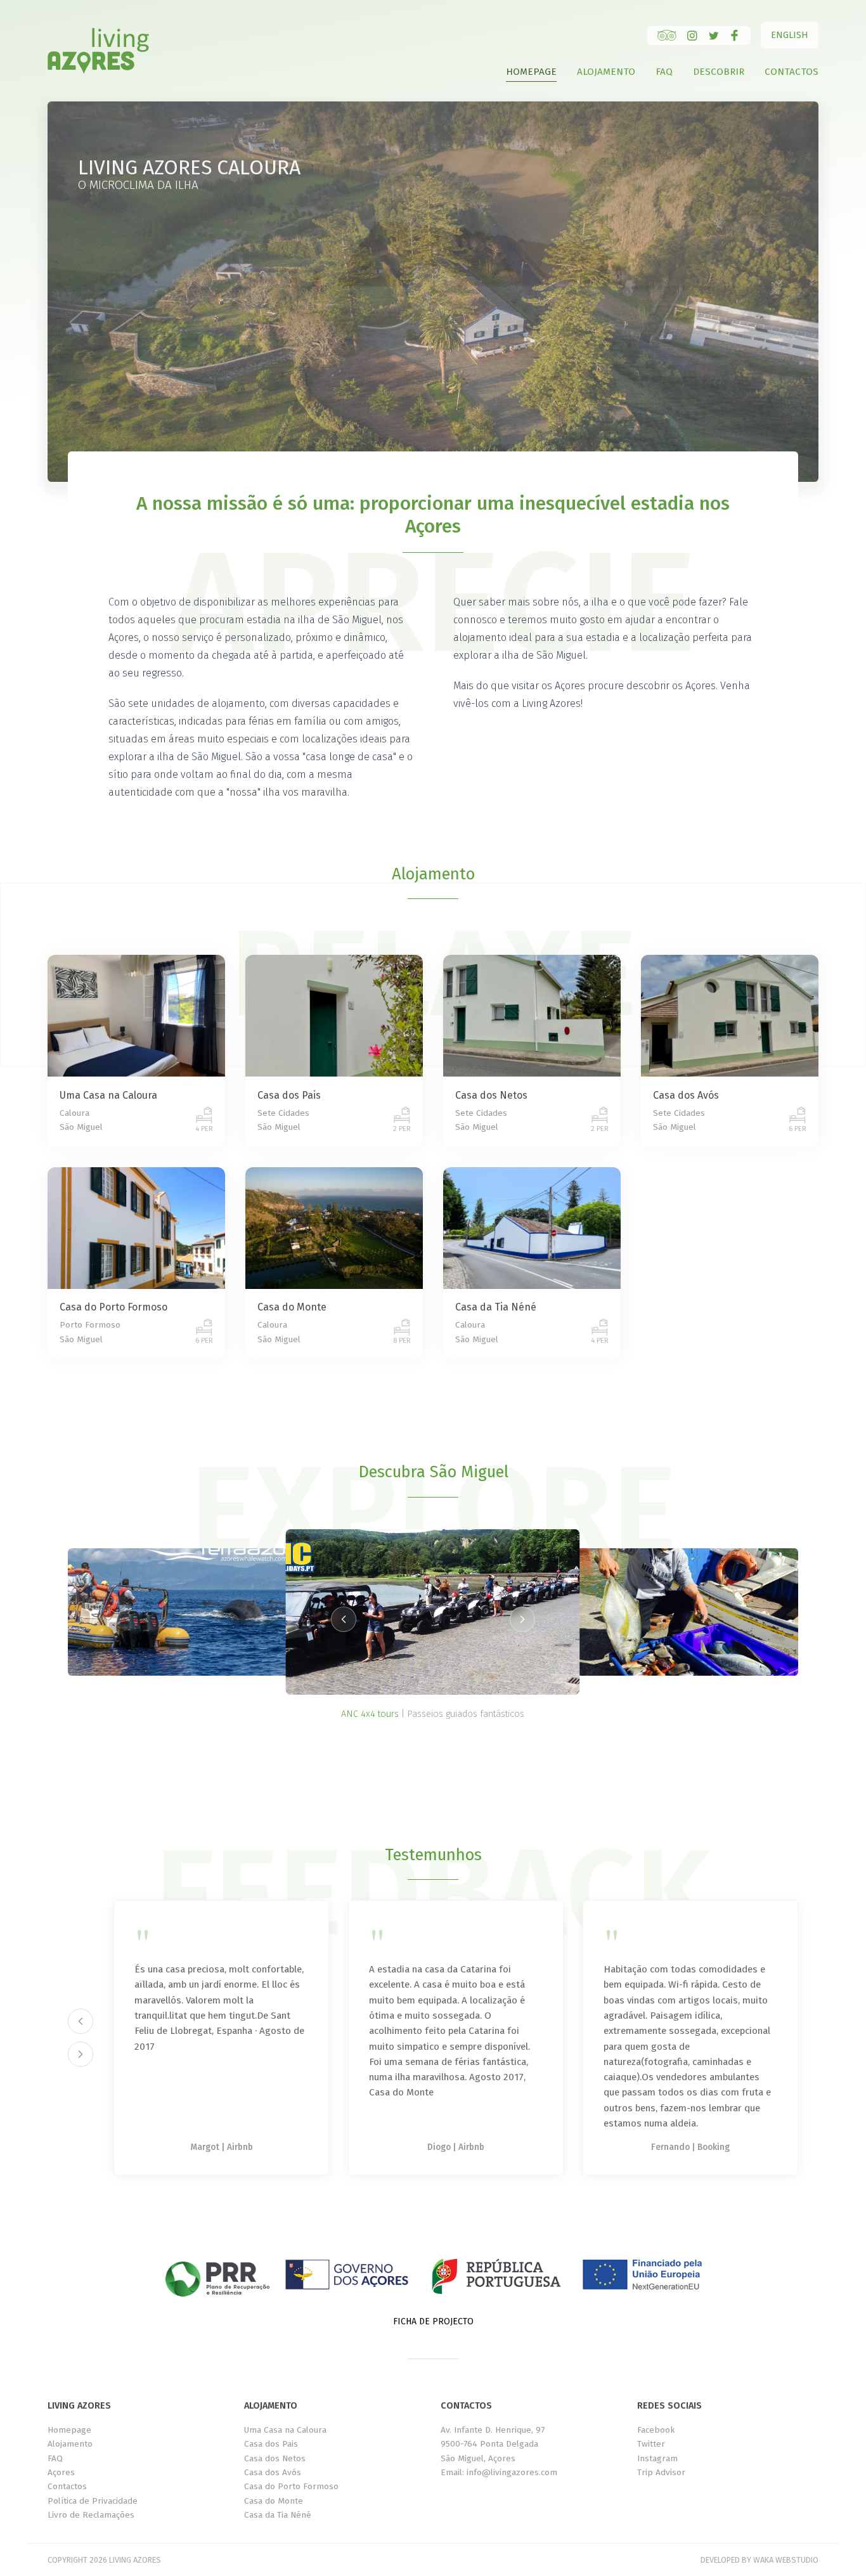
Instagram (657, 2458)
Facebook (656, 2430)
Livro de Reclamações (91, 2515)
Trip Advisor (661, 2472)
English (790, 35)
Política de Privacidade (93, 2501)
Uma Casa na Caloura (285, 2430)
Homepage (531, 72)
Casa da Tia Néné (278, 2515)
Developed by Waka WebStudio (759, 2560)
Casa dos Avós (273, 2472)
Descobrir (719, 72)
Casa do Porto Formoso (291, 2486)
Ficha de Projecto (433, 2321)
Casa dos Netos (275, 2458)
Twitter (651, 2444)
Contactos (792, 72)
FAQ (664, 72)
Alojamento (606, 72)
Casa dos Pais (271, 2444)
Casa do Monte (274, 2501)
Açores (61, 2472)
